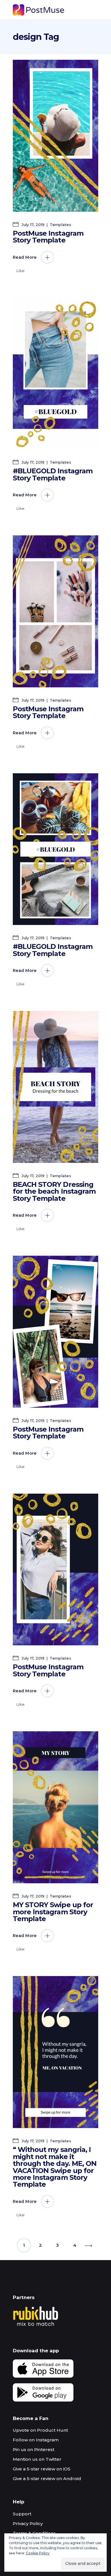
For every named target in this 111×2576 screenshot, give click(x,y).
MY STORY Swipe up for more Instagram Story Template (53, 1912)
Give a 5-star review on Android (47, 2479)
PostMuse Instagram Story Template (48, 237)
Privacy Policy (28, 2523)
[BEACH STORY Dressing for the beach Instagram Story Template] (55, 1087)
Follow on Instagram (36, 2440)
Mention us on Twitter (37, 2459)
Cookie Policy (38, 2553)
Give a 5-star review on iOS (42, 2469)
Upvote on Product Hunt (40, 2430)
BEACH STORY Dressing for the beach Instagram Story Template (54, 1191)
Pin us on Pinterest (34, 2449)
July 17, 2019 (33, 225)
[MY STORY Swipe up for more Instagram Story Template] (55, 1807)
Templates (60, 225)
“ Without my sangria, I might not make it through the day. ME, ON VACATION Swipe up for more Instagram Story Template (55, 2167)
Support (22, 2514)
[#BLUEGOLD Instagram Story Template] (55, 374)
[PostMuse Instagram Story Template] (55, 136)
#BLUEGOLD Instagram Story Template (53, 474)
